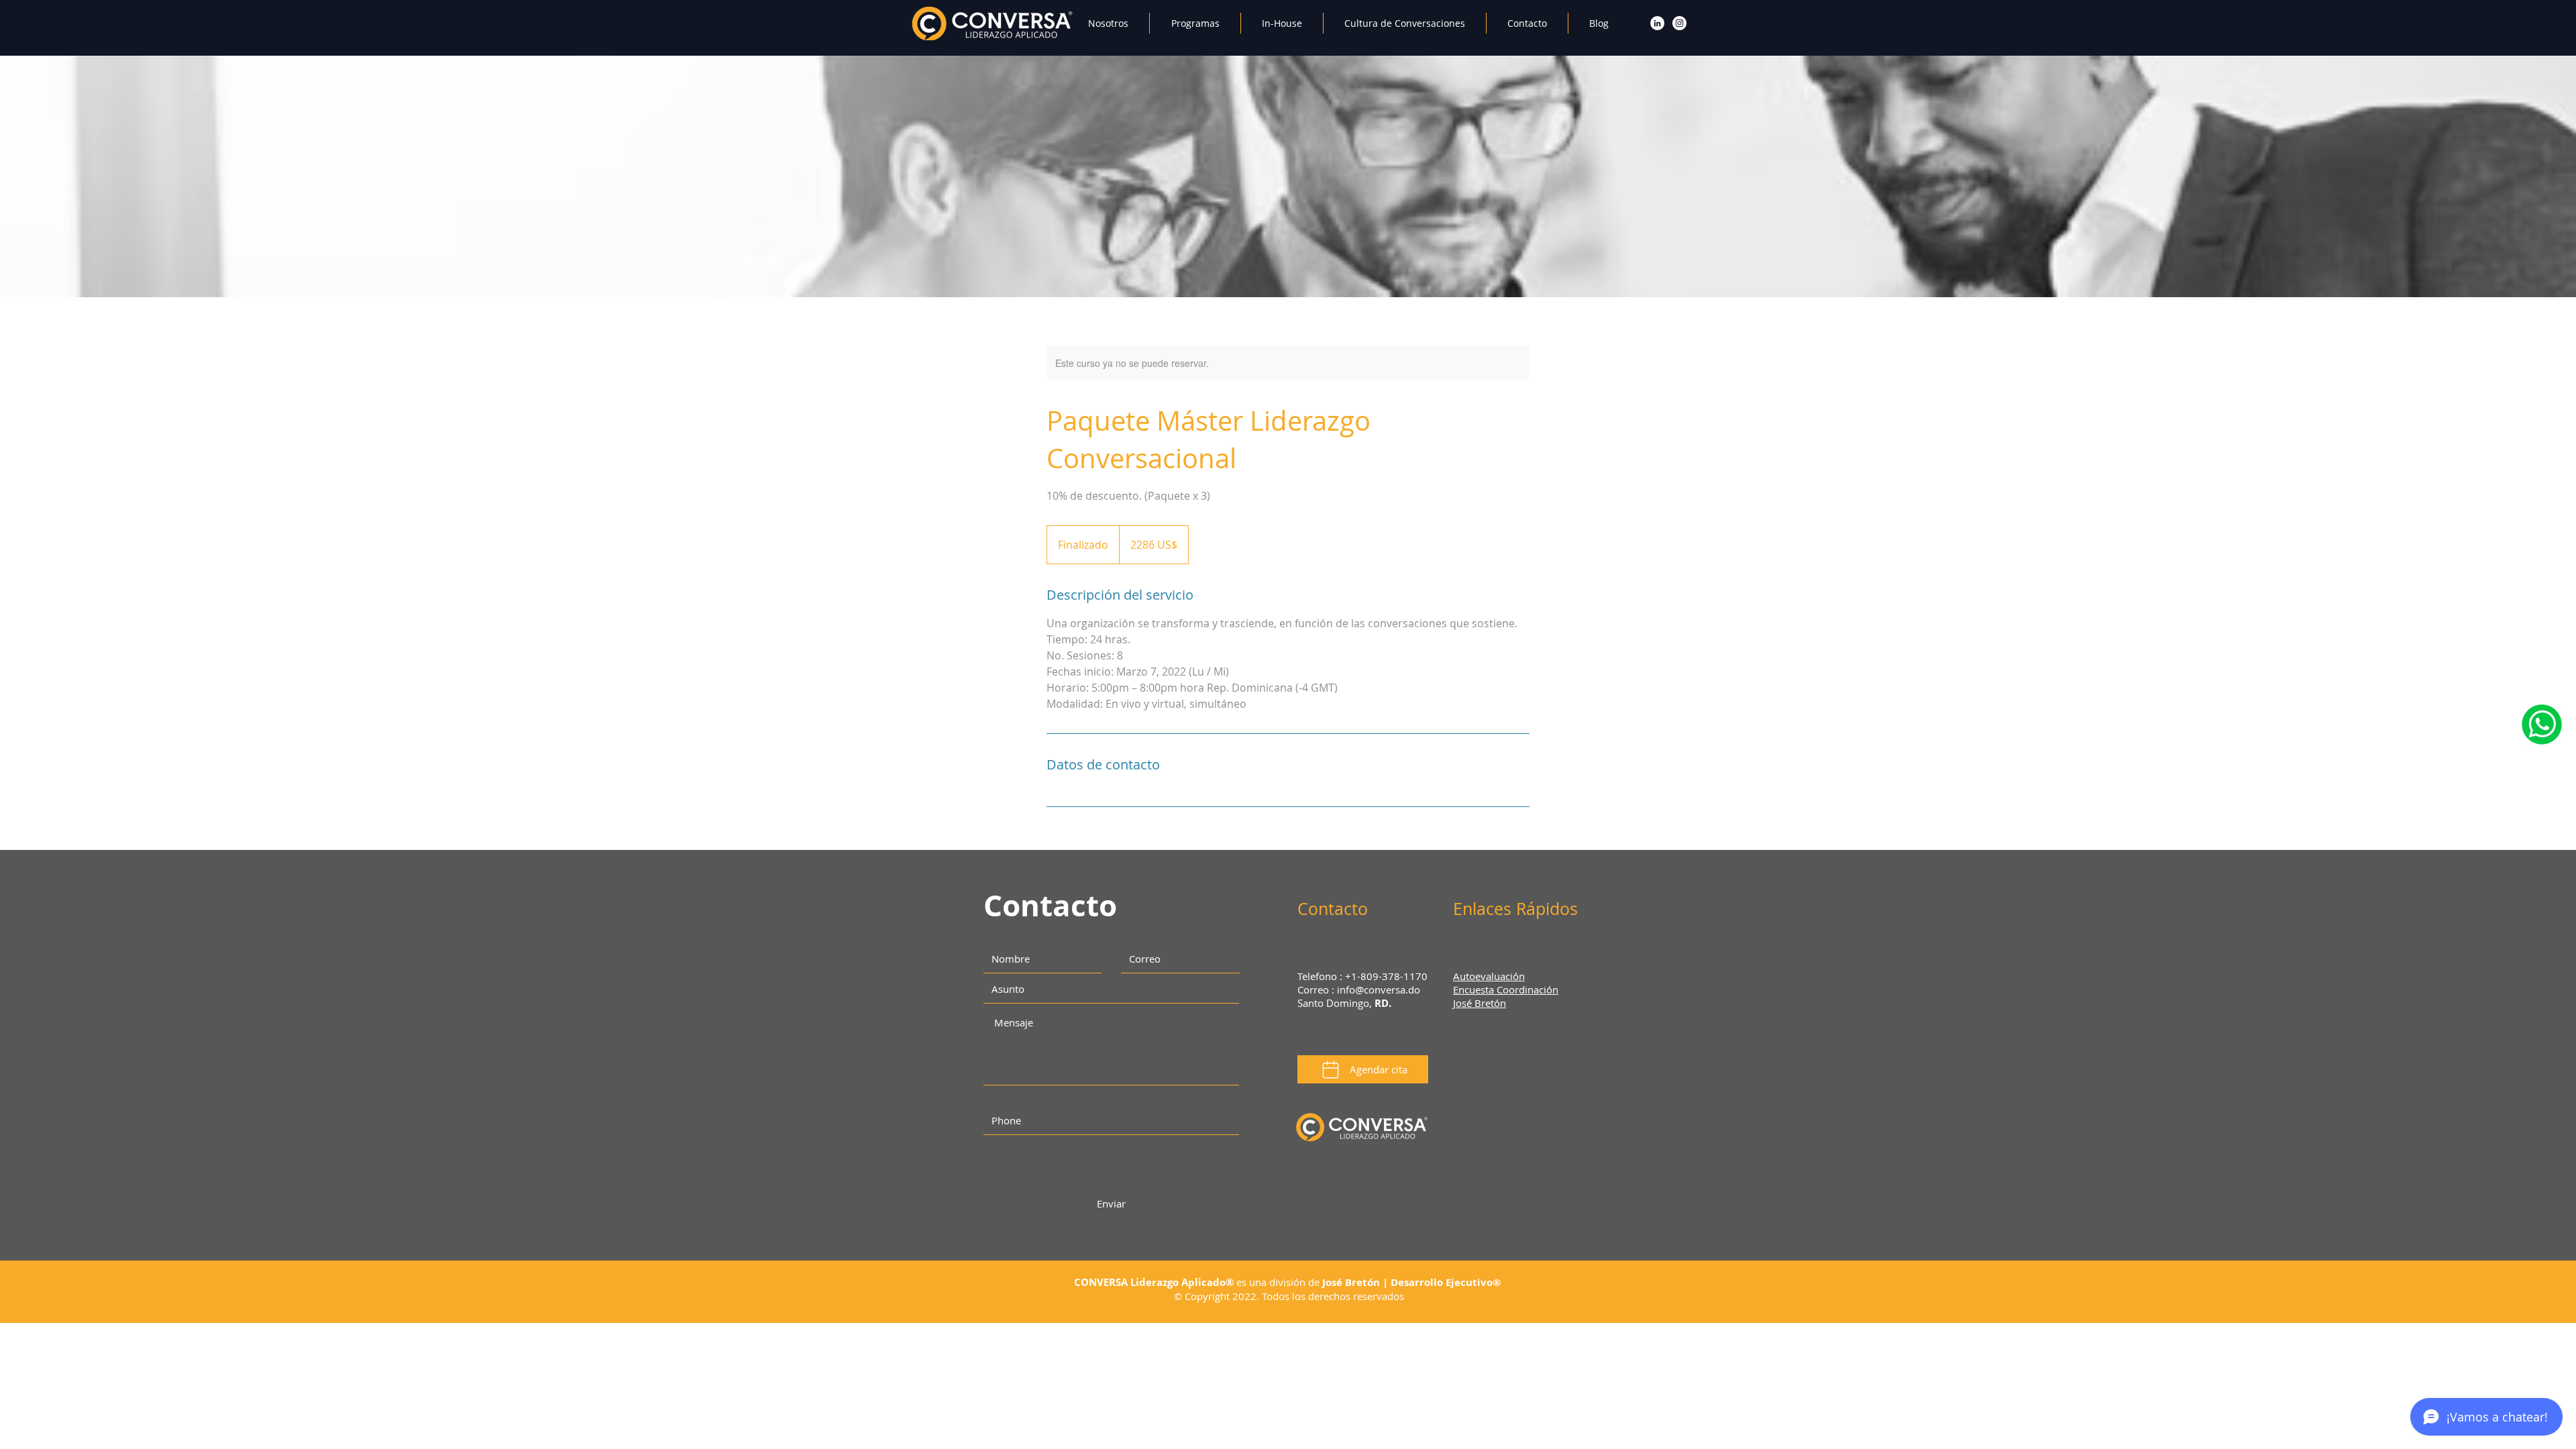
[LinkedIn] (1657, 23)
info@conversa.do (1379, 989)
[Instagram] (1679, 23)
